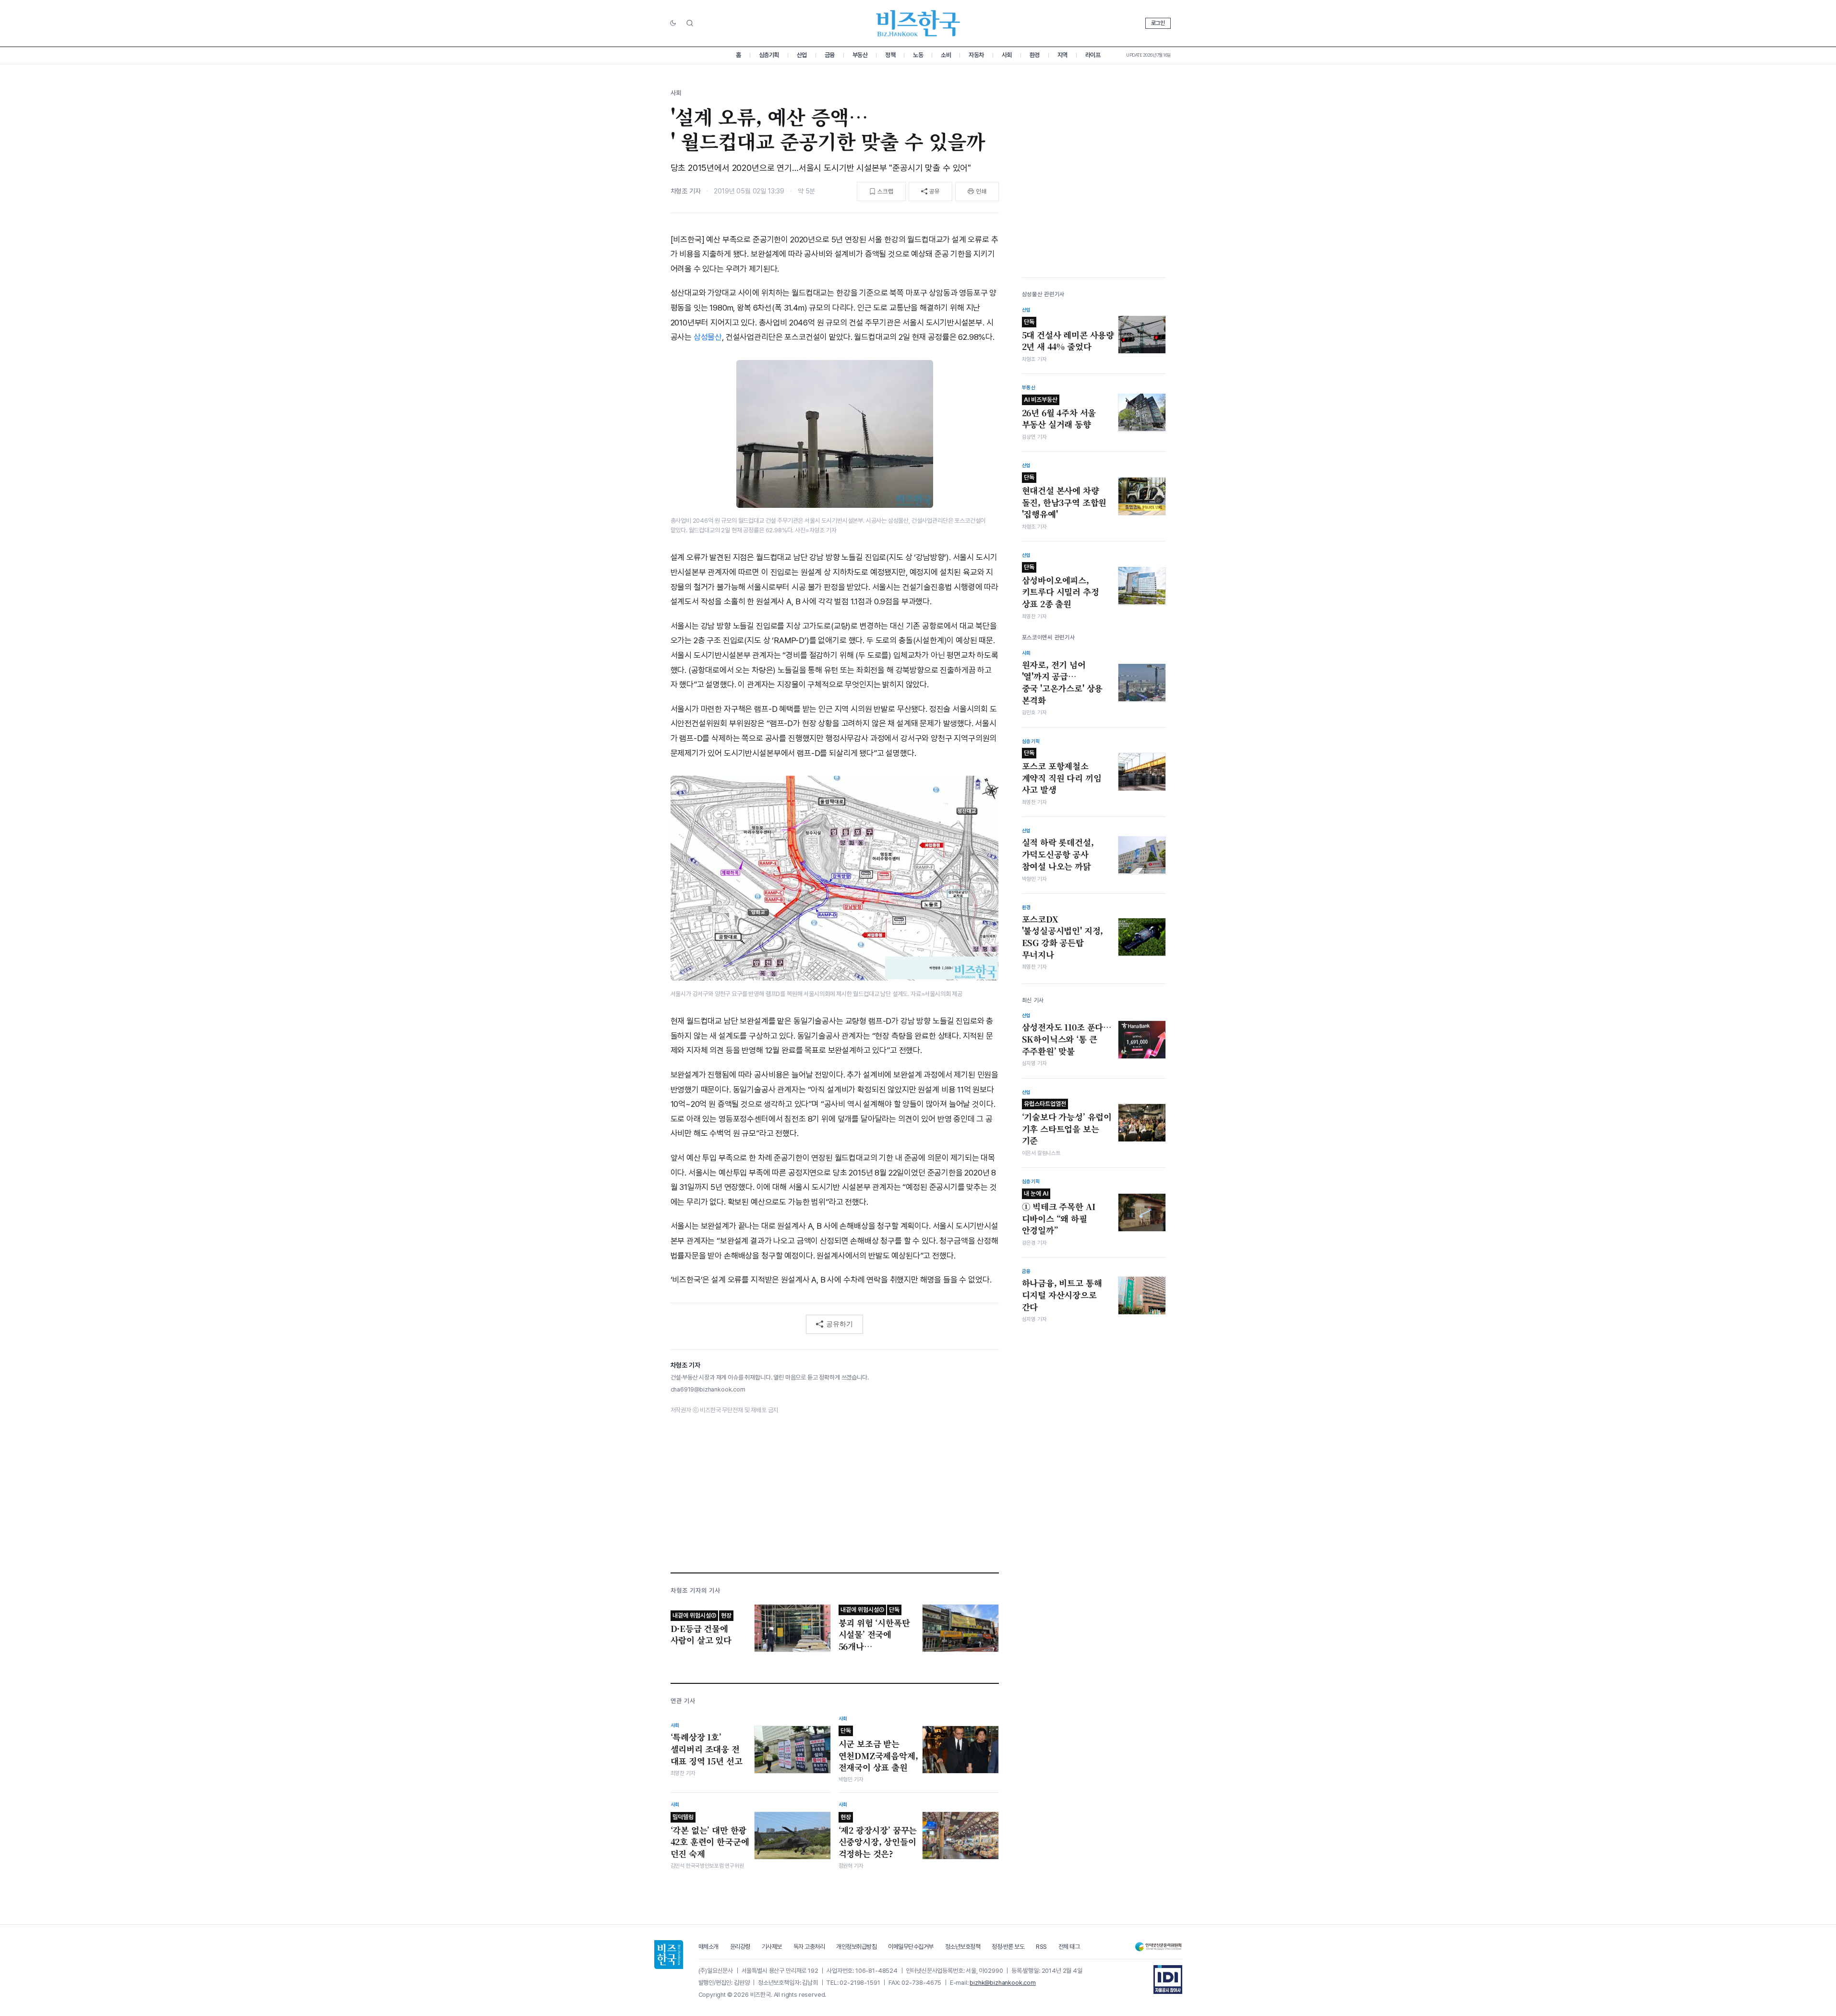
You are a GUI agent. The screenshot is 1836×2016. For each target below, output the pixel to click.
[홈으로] (669, 1955)
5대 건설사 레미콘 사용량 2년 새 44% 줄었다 (1068, 335)
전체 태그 (1069, 1947)
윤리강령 (740, 1947)
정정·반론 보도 (1008, 1947)
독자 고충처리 (809, 1947)
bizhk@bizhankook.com (1003, 1983)
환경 (1035, 55)
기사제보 (772, 1947)
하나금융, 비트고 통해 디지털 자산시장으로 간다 (1062, 1295)
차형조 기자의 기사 (696, 1590)
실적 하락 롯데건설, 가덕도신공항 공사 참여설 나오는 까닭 (1058, 854)
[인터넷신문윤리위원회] (1158, 1947)
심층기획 (769, 55)
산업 (802, 55)
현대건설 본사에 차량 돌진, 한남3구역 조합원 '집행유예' (1064, 496)
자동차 (976, 55)
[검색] (690, 23)
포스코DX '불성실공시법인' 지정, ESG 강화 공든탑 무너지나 (1063, 936)
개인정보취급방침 (856, 1947)
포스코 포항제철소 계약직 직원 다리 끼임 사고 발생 (1062, 772)
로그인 (1158, 23)
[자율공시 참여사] (1168, 1980)
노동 (918, 55)
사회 (1007, 55)
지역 (1062, 55)
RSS (1041, 1947)
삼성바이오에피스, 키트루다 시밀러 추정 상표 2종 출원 (1061, 586)
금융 (830, 55)
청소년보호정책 (963, 1947)
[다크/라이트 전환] (673, 24)
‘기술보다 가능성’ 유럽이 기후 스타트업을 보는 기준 (1067, 1123)
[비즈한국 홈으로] (918, 23)
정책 (890, 55)
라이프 (1093, 55)
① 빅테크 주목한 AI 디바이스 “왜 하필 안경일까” (1059, 1212)
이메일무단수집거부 (911, 1947)
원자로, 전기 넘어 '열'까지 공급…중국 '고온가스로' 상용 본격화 (1062, 682)
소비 (946, 55)
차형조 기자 (686, 191)
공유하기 (840, 1324)
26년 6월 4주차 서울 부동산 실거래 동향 (1059, 413)
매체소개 (708, 1947)
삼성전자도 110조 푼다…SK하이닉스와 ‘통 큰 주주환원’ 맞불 (1067, 1039)
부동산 (860, 55)
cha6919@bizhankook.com (708, 1389)
